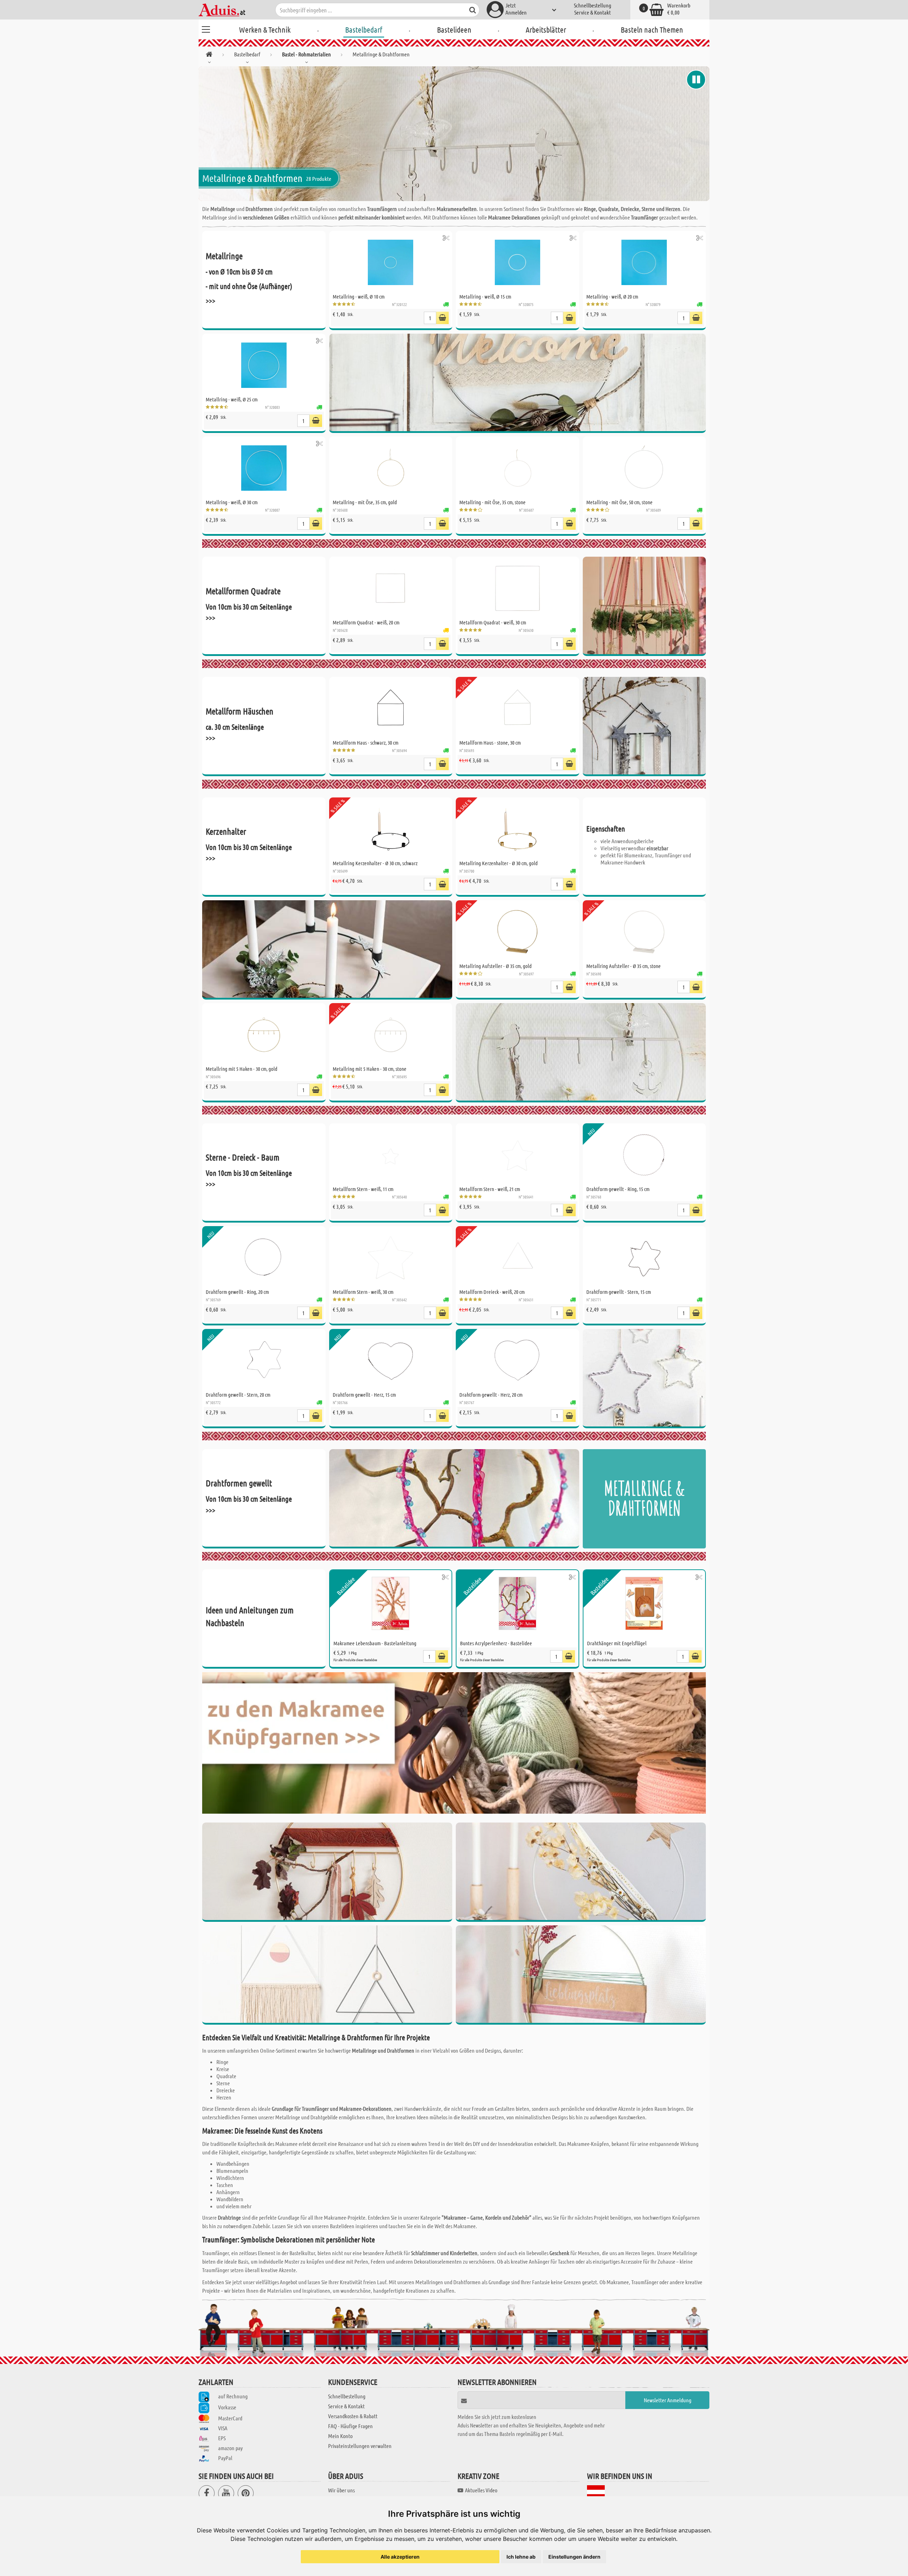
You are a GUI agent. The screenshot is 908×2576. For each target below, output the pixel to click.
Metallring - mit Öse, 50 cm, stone (619, 502)
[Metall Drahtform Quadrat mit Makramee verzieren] (327, 1975)
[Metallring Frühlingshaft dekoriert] (581, 1872)
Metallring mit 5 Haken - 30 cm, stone (370, 1069)
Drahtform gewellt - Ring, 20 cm (237, 1292)
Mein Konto (340, 2436)
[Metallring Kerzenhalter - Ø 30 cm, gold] (517, 829)
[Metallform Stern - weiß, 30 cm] (391, 1258)
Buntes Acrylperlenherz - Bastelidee (496, 1643)
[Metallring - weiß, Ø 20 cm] (644, 262)
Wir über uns (341, 2490)
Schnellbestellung (593, 5)
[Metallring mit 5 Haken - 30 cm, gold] (264, 1035)
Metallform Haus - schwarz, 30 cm (366, 742)
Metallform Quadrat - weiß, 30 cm (493, 622)
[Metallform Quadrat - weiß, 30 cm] (517, 588)
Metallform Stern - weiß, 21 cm (490, 1189)
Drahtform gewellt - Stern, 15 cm (619, 1292)
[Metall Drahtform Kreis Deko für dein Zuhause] (581, 1975)
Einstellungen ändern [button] (574, 2557)
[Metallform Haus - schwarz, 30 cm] (391, 708)
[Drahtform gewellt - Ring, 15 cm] (644, 1155)
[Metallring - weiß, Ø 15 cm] (517, 262)
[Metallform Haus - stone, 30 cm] (517, 708)
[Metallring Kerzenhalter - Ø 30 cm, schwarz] (391, 829)
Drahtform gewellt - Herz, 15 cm (364, 1395)
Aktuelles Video (481, 2490)
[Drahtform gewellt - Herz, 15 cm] (391, 1361)
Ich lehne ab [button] (521, 2557)
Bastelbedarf (364, 29)
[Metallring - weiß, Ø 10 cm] (391, 262)
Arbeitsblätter (546, 29)
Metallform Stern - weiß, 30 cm (363, 1292)
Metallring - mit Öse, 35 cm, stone (492, 502)
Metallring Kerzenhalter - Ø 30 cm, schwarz (375, 863)
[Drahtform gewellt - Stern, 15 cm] (644, 1258)
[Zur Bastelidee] (446, 238)
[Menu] (206, 28)
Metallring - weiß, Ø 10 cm (359, 296)
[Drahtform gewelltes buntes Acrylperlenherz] (454, 1499)
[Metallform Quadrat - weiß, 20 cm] (391, 588)
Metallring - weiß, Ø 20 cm (612, 296)
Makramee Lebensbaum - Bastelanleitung (375, 1643)
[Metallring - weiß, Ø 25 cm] (264, 365)
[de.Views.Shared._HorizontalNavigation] (209, 55)
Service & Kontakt (593, 12)
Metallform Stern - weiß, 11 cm (363, 1189)
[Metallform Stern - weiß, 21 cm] (517, 1155)
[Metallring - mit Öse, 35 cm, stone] (517, 468)
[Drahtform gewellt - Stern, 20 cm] (264, 1361)
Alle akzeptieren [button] (400, 2557)
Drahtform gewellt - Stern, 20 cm (238, 1395)
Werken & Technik (265, 29)
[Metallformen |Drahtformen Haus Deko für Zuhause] (644, 727)
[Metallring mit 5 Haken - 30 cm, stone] (391, 1035)
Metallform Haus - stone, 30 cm (490, 742)
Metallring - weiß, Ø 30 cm (232, 502)
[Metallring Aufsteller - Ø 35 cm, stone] (644, 932)
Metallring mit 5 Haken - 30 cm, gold (242, 1069)
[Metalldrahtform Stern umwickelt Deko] (644, 1379)
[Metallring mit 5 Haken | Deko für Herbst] (327, 1872)
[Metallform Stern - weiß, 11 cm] (391, 1155)
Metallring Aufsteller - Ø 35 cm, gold (495, 966)
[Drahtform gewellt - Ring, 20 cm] (264, 1258)
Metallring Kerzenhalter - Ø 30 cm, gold (499, 863)
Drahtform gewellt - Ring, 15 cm (618, 1189)
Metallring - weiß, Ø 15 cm (485, 296)
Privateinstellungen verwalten (360, 2446)
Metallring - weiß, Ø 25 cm (232, 399)
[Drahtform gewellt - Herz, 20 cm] (517, 1361)
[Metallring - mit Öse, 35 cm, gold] (391, 468)
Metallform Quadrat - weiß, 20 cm (366, 622)
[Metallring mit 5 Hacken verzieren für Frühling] (581, 1053)
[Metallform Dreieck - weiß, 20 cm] (517, 1258)
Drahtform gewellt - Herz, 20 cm (491, 1395)
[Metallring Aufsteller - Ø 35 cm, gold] (517, 932)
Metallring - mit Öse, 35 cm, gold (365, 502)
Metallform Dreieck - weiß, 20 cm (492, 1292)
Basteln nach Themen (652, 29)
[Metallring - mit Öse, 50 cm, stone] (644, 468)
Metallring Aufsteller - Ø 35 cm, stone (624, 966)
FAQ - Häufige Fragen (350, 2426)
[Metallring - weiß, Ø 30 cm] (264, 468)
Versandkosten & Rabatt (353, 2416)
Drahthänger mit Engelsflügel (617, 1643)
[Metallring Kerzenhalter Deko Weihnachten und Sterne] (327, 950)
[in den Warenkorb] (442, 318)
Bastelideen (454, 29)
